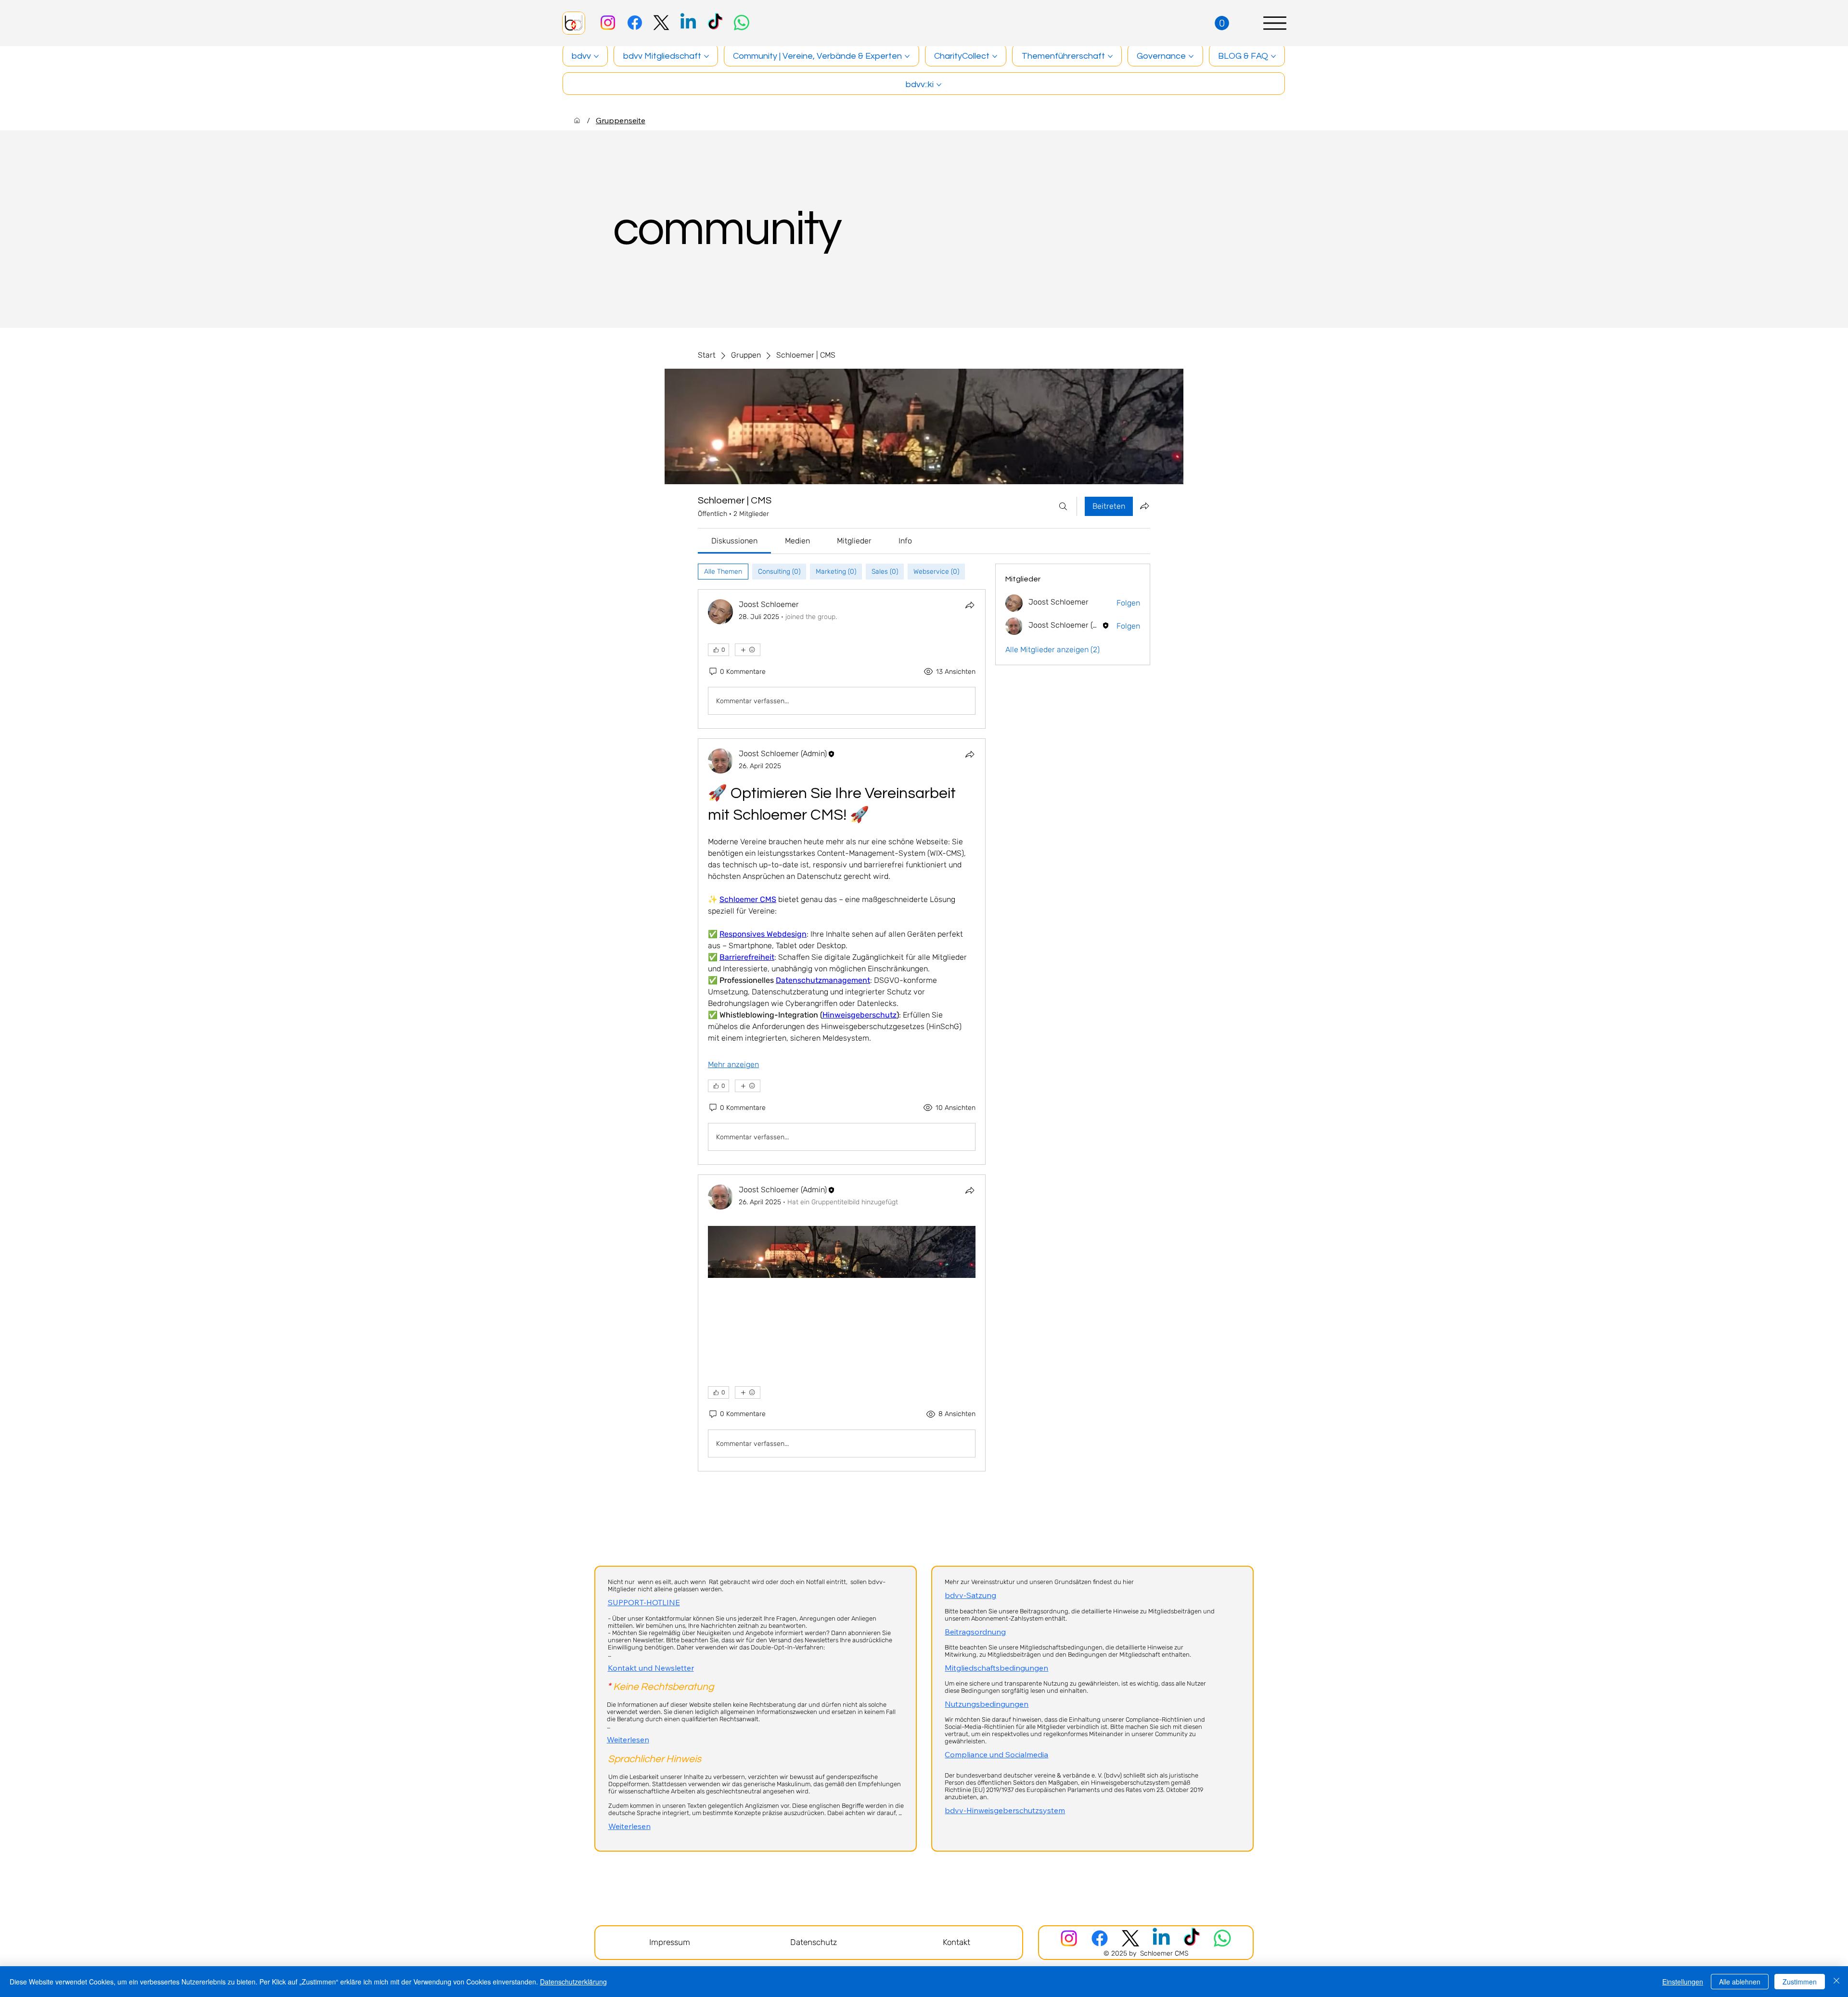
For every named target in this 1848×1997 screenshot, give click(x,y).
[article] (842, 659)
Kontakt (956, 1942)
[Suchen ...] (1063, 506)
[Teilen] (970, 605)
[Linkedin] (688, 23)
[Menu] (1275, 23)
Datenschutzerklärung (573, 1982)
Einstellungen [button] (1683, 1982)
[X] (661, 23)
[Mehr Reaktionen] (748, 650)
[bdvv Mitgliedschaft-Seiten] (706, 56)
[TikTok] (715, 23)
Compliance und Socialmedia (996, 1754)
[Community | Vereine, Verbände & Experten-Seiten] (907, 56)
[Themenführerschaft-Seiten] (1110, 56)
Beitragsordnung (975, 1632)
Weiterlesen (628, 1739)
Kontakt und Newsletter (651, 1668)
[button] (1222, 23)
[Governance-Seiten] (1191, 56)
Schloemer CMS (1164, 1953)
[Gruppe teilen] (1144, 506)
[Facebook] (635, 23)
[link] (734, 541)
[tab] (723, 572)
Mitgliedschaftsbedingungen (996, 1668)
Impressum (670, 1942)
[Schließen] (1836, 1982)
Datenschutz (814, 1942)
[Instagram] (608, 23)
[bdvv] (577, 120)
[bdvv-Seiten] (596, 56)
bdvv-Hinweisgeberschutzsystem (1005, 1810)
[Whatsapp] (742, 23)
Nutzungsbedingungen (987, 1704)
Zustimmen (1800, 1982)
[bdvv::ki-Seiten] (939, 85)
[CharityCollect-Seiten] (995, 56)
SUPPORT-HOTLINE (644, 1602)
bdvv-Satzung (970, 1595)
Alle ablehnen (1740, 1982)
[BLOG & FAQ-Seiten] (1273, 56)
